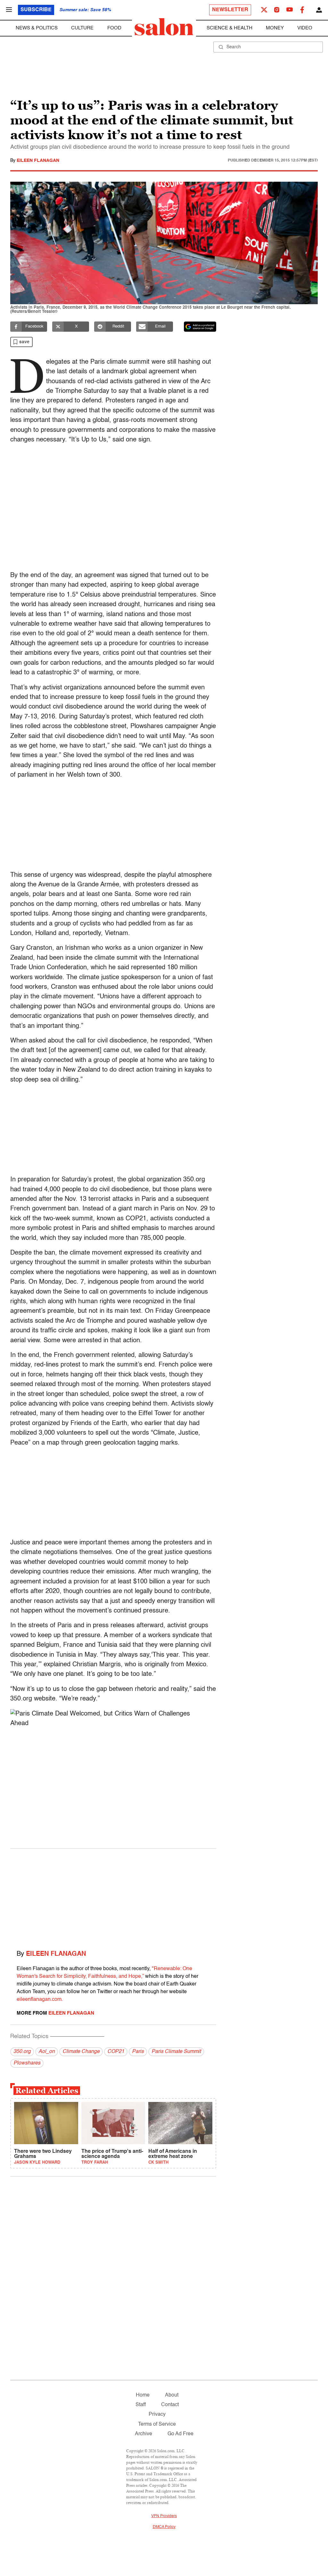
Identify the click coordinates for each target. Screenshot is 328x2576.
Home (143, 2395)
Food (114, 28)
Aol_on (47, 2052)
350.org (22, 2052)
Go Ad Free (180, 2434)
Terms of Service (157, 2424)
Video (305, 28)
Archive (143, 2434)
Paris (138, 2052)
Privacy (157, 2414)
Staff (141, 2405)
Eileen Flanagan (38, 161)
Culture (82, 28)
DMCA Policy (164, 2527)
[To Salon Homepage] (164, 27)
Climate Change (81, 2052)
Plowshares (27, 2063)
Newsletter (230, 10)
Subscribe (36, 10)
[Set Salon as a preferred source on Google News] (200, 327)
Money (275, 28)
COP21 (116, 2052)
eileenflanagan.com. (40, 2000)
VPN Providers (164, 2516)
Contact (170, 2405)
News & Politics (37, 28)
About (172, 2395)
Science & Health (230, 28)
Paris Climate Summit (176, 2052)
